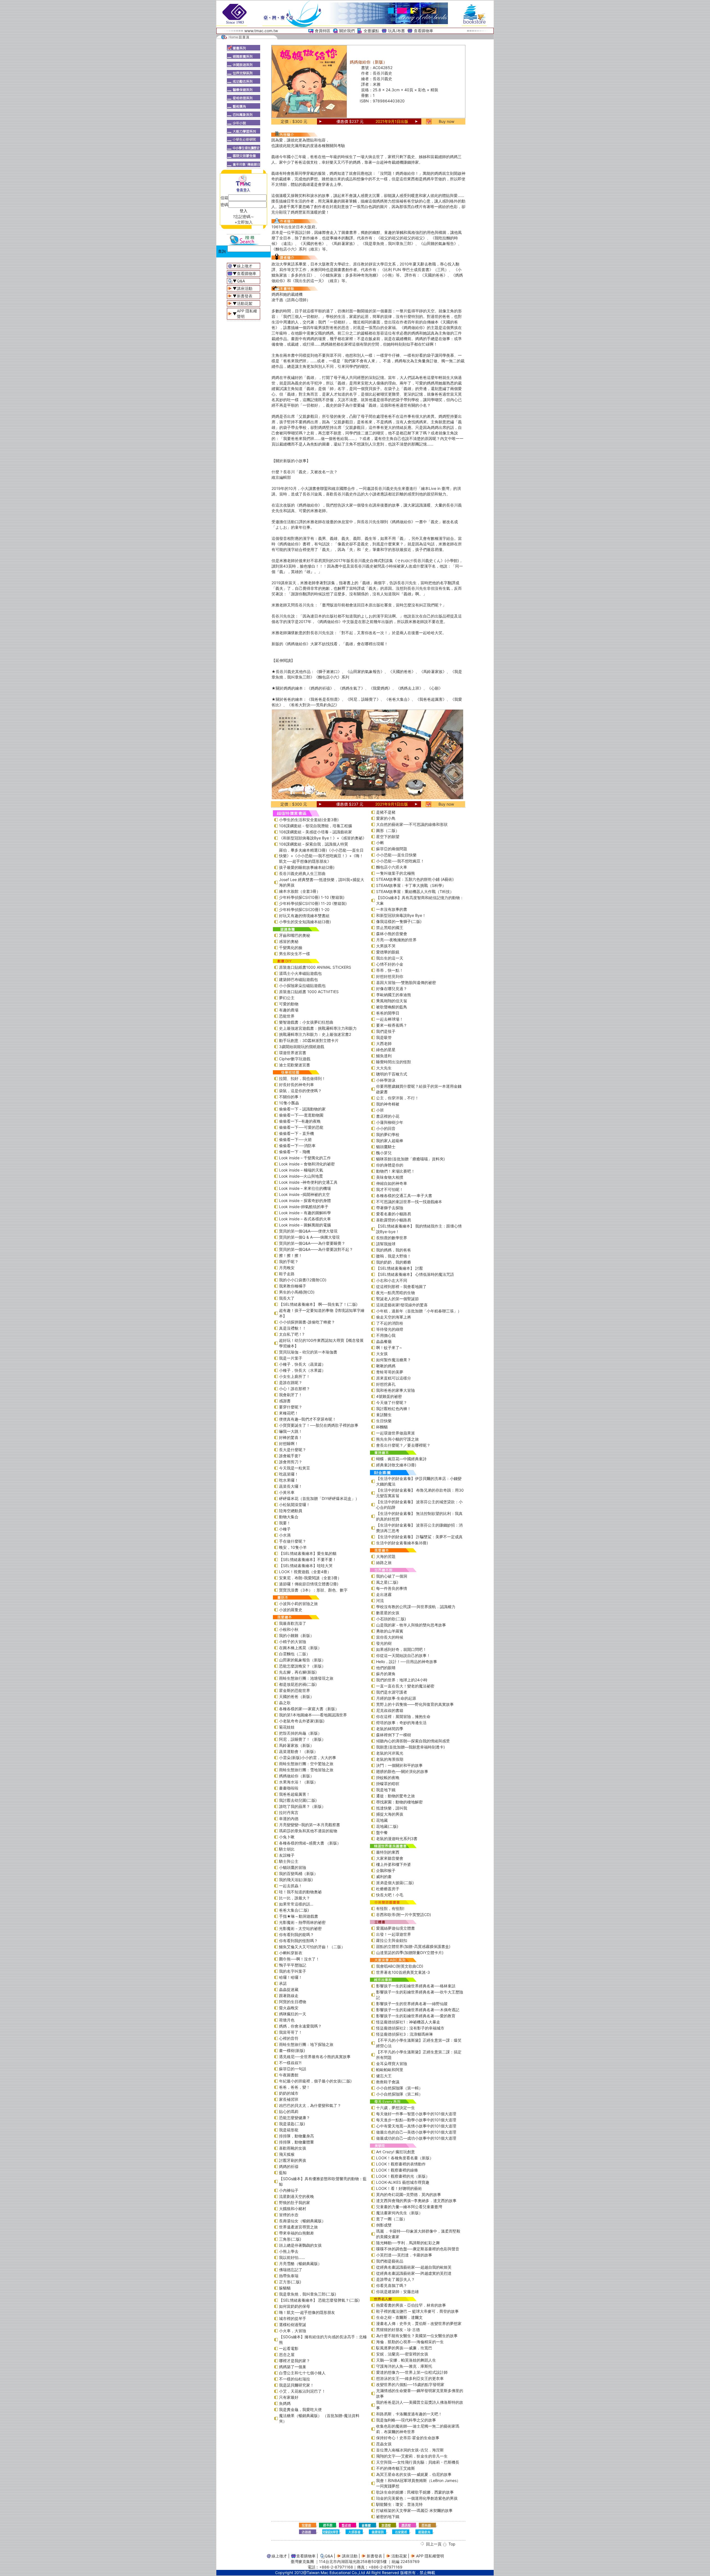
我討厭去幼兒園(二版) (298, 1800)
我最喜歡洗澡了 (293, 1623)
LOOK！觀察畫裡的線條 (397, 2170)
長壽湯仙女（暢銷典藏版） (302, 2221)
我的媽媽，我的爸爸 (394, 1250)
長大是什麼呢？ (293, 1450)
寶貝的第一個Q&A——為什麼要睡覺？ (312, 1243)
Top (452, 2544)
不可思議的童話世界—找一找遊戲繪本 (409, 1202)
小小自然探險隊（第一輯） (399, 2088)
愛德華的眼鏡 (388, 952)
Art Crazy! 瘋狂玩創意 (395, 2152)
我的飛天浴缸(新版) (296, 1880)
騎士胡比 (287, 1849)
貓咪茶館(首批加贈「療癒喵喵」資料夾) (410, 1159)
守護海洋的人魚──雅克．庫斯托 (404, 2366)
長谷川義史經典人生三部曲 (302, 873)
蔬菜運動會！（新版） (298, 1751)
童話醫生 (384, 1415)
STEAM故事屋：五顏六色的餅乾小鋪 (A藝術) (415, 879)
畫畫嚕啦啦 (289, 1788)
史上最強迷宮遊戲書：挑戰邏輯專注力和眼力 (318, 1028)
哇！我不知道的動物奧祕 (300, 1892)
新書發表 (245, 296)
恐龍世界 (287, 1016)
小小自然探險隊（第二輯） (399, 2094)
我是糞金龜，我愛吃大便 (300, 2409)
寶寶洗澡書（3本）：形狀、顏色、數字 (313, 1590)
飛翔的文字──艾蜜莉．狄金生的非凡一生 (412, 2456)
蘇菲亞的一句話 (293, 2069)
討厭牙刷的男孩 (293, 2160)
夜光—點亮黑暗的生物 (395, 1293)
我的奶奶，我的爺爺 (394, 1262)
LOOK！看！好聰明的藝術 (399, 2188)
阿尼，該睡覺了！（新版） (302, 1739)
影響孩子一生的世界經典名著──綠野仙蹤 (412, 2004)
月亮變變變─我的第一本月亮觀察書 (310, 1825)
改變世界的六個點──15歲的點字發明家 (410, 2384)
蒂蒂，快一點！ (390, 970)
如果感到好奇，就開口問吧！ (401, 1649)
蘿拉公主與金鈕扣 (392, 1940)
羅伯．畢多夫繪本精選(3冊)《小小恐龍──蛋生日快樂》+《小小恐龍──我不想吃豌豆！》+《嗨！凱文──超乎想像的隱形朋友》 (321, 856)
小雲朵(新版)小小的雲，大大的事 (308, 1758)
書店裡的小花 (388, 1116)
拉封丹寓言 (289, 1812)
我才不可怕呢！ (390, 1189)
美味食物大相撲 (390, 1177)
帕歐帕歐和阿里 (390, 2070)
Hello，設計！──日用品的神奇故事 (407, 1662)
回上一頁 (434, 2544)
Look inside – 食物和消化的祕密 (307, 1164)
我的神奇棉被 (388, 1104)
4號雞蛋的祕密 (389, 1396)
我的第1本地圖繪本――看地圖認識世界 (313, 1715)
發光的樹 (384, 1643)
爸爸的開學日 (388, 1013)
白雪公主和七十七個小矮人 (302, 2373)
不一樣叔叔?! (290, 2063)
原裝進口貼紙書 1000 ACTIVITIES (309, 992)
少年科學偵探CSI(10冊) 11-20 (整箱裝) (313, 903)
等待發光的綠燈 (390, 1329)
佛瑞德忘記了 (291, 2270)
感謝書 (285, 1401)
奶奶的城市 (289, 2093)
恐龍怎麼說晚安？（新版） (302, 1666)
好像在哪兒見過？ (392, 989)
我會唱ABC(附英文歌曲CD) (400, 1966)
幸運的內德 (289, 1819)
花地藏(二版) (387, 1826)
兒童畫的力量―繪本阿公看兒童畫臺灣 (409, 2207)
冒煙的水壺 (289, 2215)
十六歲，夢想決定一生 (395, 2108)
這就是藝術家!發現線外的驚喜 (402, 1305)
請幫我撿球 (386, 1244)
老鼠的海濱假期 (390, 1759)
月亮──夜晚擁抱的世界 (396, 940)
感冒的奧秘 (289, 941)
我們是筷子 (386, 1031)
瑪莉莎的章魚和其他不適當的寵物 (308, 1831)
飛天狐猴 (287, 2154)
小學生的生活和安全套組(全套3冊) (309, 820)
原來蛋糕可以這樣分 (394, 1378)
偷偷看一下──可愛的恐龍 (301, 1127)
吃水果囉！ (289, 1480)
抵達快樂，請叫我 (392, 1808)
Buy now (447, 121)
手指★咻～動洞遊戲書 (299, 1916)
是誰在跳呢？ (291, 1382)
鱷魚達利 (384, 1056)
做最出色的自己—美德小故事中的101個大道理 (416, 2132)
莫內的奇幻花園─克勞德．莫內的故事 (409, 2194)
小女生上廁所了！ (295, 1376)
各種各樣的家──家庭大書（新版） (309, 1709)
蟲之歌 (285, 1703)
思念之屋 (287, 2354)
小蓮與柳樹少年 (390, 1122)
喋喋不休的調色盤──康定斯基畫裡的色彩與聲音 (418, 2249)
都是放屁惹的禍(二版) (298, 1684)
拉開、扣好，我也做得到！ (302, 1078)
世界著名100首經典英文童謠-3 (403, 1972)
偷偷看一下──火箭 (295, 1139)
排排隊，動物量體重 (296, 2142)
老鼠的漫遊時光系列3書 (397, 1839)
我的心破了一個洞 (392, 1576)
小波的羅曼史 (291, 1610)
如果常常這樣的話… (296, 1904)
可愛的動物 (289, 1004)
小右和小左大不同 (392, 1280)
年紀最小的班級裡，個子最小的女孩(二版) (315, 2081)
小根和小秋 (289, 1629)
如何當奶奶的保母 (295, 2306)
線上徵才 (245, 266)
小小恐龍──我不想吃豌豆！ (400, 861)
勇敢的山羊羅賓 (390, 1631)
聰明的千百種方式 (392, 1074)
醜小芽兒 (384, 1153)
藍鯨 (283, 2173)
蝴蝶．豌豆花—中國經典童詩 (401, 1459)
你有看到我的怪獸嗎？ (298, 1941)
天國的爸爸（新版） (296, 1696)
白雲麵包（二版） (295, 1654)
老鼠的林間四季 (390, 1729)
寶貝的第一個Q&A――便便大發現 (308, 1231)
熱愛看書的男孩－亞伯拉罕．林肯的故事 (411, 2305)
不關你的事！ (291, 1097)
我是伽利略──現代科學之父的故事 (406, 2420)
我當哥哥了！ (291, 2032)
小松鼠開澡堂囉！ (295, 1505)
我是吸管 (384, 1037)
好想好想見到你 (390, 976)
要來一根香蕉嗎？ (392, 1025)
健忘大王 (384, 2076)
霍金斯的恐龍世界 (295, 1690)
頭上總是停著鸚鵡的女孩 (300, 2245)
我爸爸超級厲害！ (295, 1794)
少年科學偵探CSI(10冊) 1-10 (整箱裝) (312, 897)
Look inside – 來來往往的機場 (305, 1188)
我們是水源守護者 (392, 1692)
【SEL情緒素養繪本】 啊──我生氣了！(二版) (318, 1304)
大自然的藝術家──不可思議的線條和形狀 (412, 824)
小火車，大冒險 (293, 2331)
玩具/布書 (396, 31)
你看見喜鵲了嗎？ (392, 2285)
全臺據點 (371, 31)
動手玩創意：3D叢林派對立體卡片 (309, 1040)
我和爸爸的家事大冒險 (395, 1390)
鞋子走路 (287, 1274)
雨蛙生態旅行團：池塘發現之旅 (306, 1678)
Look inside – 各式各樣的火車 (305, 1219)
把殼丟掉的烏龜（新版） (300, 1733)
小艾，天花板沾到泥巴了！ (302, 2391)
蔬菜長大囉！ (291, 1486)
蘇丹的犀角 (386, 1674)
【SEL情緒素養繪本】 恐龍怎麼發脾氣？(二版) (319, 2300)
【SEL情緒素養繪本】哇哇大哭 (306, 1566)
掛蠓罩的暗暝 (388, 1784)
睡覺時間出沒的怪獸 (394, 1062)
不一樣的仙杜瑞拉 (295, 2379)
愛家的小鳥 (386, 818)
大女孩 (382, 1354)
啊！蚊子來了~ (389, 1348)
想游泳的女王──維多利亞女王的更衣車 (410, 2378)
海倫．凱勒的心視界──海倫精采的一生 (410, 2342)
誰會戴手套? (290, 1456)
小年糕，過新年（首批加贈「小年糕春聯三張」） (419, 1311)
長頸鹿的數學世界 (392, 1238)
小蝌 (380, 843)
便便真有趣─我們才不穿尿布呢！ (308, 1419)
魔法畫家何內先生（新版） (399, 2213)
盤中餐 (382, 1832)
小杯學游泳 (386, 1080)
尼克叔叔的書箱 (390, 1710)
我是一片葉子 (291, 1358)
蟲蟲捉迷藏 (289, 1989)
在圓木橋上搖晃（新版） (300, 1648)
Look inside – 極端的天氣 (301, 1170)
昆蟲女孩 (384, 2444)
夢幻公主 (287, 998)
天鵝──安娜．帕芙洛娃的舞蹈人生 (406, 2360)
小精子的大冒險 (293, 1642)
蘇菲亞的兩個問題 (392, 849)
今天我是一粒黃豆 (295, 1468)
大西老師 (384, 1043)
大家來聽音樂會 (390, 1858)
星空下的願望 (388, 837)
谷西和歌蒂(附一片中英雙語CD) (404, 1915)
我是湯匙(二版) (292, 2124)
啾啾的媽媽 (386, 1366)
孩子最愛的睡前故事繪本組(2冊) (307, 867)
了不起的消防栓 (390, 1323)
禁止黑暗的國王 (390, 928)
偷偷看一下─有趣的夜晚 (300, 1121)
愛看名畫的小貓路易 (394, 1214)
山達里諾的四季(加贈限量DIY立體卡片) (410, 1953)
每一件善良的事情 (392, 1588)
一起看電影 (289, 2348)
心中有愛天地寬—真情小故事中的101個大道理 (416, 2126)
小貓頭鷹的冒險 (293, 1867)
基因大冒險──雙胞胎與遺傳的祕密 (406, 982)
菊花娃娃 (287, 1727)
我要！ (285, 1523)
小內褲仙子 (289, 2190)
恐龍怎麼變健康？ (295, 2118)
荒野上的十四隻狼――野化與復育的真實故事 (415, 1704)
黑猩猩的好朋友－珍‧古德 (398, 2330)
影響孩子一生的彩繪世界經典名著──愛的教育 (416, 2016)
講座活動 (245, 288)
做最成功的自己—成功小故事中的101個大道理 (416, 2138)
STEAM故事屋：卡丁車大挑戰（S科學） (411, 885)
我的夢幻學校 (388, 1134)
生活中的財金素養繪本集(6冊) (402, 1543)
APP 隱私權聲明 (430, 2556)
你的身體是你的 (390, 1165)
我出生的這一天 (390, 958)
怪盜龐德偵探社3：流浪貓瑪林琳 (405, 2034)
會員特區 (323, 31)
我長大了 (287, 1298)
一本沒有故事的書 (392, 909)
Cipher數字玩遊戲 (295, 1059)
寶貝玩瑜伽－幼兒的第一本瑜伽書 (308, 1352)
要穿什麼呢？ (291, 1407)
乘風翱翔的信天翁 (392, 1001)
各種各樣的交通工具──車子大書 (404, 1195)
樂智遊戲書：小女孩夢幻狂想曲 (306, 1022)
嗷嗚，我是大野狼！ (394, 1256)
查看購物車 (424, 31)
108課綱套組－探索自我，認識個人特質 (314, 844)
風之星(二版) (387, 1582)
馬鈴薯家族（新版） (296, 1745)
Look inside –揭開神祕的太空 (304, 1194)
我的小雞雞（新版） (296, 1635)
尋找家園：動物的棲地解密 (399, 1802)
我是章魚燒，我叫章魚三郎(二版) (308, 2294)
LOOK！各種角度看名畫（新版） (405, 2158)
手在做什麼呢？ (293, 1541)
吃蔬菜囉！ (289, 1474)
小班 (380, 1110)
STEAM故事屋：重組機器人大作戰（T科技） (415, 891)
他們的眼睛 (386, 1668)
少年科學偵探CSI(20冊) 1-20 (304, 909)
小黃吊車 (287, 1492)
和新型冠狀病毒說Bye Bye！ (401, 915)
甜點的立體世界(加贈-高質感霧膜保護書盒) (413, 1946)
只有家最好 (289, 2397)
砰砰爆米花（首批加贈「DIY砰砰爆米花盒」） (319, 1498)
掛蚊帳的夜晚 (388, 1777)
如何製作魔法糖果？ (394, 1360)
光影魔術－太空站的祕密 (300, 1928)
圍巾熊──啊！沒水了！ (299, 1959)
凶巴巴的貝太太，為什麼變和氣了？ (310, 2105)
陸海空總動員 (291, 1511)
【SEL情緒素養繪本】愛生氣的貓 (308, 1553)
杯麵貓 (382, 1427)
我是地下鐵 (386, 1790)
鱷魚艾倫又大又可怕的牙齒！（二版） (312, 1947)
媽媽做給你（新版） (296, 1776)
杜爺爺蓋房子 (388, 1889)
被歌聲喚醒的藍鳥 (392, 1007)
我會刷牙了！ (291, 1395)
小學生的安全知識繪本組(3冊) (305, 922)
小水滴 (285, 1535)
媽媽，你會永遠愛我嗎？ (300, 2026)
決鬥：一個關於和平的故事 (399, 1765)
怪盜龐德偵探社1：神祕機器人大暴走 (408, 2022)
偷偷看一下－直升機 (296, 1133)
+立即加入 (244, 222)
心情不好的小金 (390, 964)
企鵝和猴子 (386, 1870)
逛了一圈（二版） (392, 2219)
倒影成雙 (384, 2225)
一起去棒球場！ (390, 1019)
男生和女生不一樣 (295, 954)
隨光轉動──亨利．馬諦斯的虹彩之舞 (408, 2243)
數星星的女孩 (388, 1613)
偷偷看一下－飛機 (295, 1152)
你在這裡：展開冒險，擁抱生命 (403, 1716)
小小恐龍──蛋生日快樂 (396, 855)
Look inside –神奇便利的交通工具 (308, 1182)
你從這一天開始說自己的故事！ (403, 1655)
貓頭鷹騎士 (386, 1147)
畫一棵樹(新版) (292, 2050)
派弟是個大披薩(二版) (395, 1883)
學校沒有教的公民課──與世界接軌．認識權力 (416, 1607)
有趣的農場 (289, 1010)
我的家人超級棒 (390, 1141)
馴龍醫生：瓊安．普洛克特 (399, 2504)
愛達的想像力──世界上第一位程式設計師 (412, 2372)
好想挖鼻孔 (386, 1384)
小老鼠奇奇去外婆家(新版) (302, 1721)
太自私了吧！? (292, 1334)
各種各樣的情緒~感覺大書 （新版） (310, 1843)
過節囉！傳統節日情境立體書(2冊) (309, 1584)
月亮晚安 (287, 1268)
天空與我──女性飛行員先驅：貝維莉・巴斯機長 (418, 2462)
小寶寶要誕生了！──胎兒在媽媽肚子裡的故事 (319, 1425)
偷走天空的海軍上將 (394, 1317)
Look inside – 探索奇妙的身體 (305, 1200)
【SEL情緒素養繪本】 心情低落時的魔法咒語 (415, 1274)
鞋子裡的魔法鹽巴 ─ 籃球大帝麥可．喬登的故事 (417, 2311)
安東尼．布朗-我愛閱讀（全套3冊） (310, 1578)
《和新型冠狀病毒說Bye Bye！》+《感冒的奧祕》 (323, 838)
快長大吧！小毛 (390, 1895)
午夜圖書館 (289, 2075)
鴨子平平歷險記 (293, 1965)
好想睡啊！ (289, 1443)
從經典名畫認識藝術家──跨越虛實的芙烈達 (414, 2273)
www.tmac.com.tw (261, 31)
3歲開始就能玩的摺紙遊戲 (302, 1047)
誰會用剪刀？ (291, 1462)
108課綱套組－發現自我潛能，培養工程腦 (315, 826)
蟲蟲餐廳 (384, 1341)
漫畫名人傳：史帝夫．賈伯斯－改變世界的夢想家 (419, 2323)
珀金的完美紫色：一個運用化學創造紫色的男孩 (417, 2498)
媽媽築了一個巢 (293, 2367)
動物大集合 (289, 1517)
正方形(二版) (290, 2282)
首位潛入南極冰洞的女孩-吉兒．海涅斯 (410, 2450)
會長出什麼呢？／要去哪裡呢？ (403, 1445)
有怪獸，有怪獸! (390, 1908)
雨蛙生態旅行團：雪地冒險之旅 (306, 1770)
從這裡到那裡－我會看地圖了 (401, 1286)
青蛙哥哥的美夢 (390, 1372)
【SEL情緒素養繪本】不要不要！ (308, 1559)
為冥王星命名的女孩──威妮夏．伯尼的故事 (414, 2474)
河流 (380, 1600)
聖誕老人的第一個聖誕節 (397, 1299)
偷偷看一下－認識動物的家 (302, 1109)
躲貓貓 (285, 2288)
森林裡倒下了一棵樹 (394, 1735)
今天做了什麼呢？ (392, 1402)
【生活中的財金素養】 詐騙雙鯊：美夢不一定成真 (419, 1537)
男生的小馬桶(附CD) (297, 1292)
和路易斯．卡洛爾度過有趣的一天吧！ (409, 2414)
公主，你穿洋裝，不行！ (397, 1098)
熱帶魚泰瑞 (289, 2276)
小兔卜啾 (287, 1837)
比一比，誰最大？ (295, 1898)
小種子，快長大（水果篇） (302, 1370)
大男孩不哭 (386, 946)
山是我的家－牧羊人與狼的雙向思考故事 (411, 1625)
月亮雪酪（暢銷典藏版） (300, 2264)
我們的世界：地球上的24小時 (402, 1680)
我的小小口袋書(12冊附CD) (303, 1280)
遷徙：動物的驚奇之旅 (395, 1796)
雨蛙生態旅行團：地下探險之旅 (306, 2044)
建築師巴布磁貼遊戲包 (298, 979)
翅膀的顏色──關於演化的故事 (402, 1771)
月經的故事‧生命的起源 (396, 1698)
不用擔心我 (386, 1335)
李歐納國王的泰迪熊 (394, 995)
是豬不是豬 (386, 812)
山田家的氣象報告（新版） (302, 1660)
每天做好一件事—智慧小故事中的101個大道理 (416, 2114)
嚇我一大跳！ (291, 1431)
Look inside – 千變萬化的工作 (305, 1158)
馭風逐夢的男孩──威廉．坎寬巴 (404, 2348)
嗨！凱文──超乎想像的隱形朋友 (307, 2312)
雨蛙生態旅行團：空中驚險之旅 (306, 1764)
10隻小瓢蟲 (289, 1103)
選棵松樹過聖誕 (293, 2325)
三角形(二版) (290, 2239)
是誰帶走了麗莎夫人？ (395, 2279)
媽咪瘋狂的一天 (293, 2014)
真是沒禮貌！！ (293, 1328)
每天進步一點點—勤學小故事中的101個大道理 (416, 2120)
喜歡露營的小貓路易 (394, 1220)
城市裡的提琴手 (293, 2318)
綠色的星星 (386, 1050)
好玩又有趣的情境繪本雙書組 (304, 916)
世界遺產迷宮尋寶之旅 (298, 2227)
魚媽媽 (285, 2403)
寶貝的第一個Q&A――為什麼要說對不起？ (316, 1249)
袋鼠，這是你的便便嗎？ (300, 1091)
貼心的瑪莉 (289, 2111)
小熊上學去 (289, 2251)
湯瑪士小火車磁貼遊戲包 (300, 973)
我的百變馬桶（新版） (298, 1873)
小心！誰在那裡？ (295, 1389)
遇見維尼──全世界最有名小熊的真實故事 (315, 2057)
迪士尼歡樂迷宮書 (295, 1065)
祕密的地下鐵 (388, 2516)
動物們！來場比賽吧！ (395, 1171)
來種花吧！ (289, 1413)
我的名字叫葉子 (293, 1971)
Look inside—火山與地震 (301, 1176)
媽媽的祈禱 (289, 2166)
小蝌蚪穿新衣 (291, 1953)
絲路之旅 (384, 1562)
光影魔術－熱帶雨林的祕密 (302, 1922)
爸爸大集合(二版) (294, 1910)
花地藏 (382, 1820)
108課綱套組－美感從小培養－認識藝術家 (315, 832)
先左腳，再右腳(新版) (298, 1672)
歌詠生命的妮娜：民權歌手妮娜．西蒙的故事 (415, 2492)
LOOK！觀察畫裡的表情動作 (401, 2164)
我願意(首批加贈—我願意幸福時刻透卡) (410, 1747)
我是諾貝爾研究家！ (296, 2385)
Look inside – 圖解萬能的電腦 (305, 1225)
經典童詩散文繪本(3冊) (396, 1465)
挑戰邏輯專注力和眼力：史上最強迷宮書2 (315, 1034)
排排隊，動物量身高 (296, 2136)
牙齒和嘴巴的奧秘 (295, 935)
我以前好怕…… (292, 2257)
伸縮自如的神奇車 (392, 1183)
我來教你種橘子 (293, 1286)
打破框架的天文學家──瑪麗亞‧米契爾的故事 (414, 2510)
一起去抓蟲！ (291, 1886)
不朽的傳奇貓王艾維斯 (395, 2468)
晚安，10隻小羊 (293, 1547)
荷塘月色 (287, 2020)
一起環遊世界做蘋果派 (395, 1433)
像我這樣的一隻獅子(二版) (399, 921)
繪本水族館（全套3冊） (300, 891)
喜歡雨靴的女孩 (293, 2148)
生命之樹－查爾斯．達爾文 (399, 2317)
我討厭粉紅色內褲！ (394, 1409)
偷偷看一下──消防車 (297, 1146)
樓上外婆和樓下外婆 (394, 1864)
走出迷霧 (384, 1594)
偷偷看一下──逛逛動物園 (301, 1115)
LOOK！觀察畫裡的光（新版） (403, 2176)
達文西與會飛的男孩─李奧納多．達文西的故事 (416, 2201)
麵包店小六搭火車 (392, 867)
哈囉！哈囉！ (291, 1977)
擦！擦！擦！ (291, 1255)
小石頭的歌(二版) (391, 1619)
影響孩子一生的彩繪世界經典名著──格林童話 (416, 1986)
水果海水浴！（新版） (298, 1782)
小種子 (285, 1529)
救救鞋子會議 (388, 2082)
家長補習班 (289, 2099)
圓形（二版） (388, 830)
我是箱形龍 (289, 2130)
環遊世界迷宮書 (293, 1053)
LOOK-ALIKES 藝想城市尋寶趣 (403, 2182)
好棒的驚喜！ (291, 1437)
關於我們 (347, 31)
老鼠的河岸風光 (390, 1753)
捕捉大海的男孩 (390, 1814)
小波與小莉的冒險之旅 (298, 1604)
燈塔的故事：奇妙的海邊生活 (401, 1723)
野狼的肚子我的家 (295, 2202)
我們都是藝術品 (390, 2261)
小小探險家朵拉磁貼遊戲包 (302, 985)
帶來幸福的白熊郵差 (296, 2233)
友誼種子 (287, 1855)
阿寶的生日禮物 (293, 2002)
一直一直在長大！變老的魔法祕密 (405, 1686)
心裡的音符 (289, 2038)
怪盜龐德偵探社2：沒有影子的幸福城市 (410, 2028)
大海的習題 (386, 1556)
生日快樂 (384, 1421)
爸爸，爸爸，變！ (295, 2087)
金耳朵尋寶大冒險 (392, 2063)
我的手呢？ (289, 1262)
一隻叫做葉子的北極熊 (395, 873)
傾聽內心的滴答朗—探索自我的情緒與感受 (413, 1741)
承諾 (283, 1983)
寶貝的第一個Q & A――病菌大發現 (309, 1237)
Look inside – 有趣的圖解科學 (305, 1213)
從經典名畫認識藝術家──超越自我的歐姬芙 (414, 2267)
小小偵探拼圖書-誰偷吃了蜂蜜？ (307, 1322)
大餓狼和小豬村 (293, 2209)
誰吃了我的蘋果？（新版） (302, 1806)
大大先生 (384, 1068)
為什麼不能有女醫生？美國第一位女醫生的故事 (417, 2336)
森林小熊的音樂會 (392, 934)
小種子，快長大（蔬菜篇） (302, 1364)
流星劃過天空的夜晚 (296, 2196)
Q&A (241, 281)
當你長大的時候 (390, 1637)
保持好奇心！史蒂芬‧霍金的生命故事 (408, 2438)
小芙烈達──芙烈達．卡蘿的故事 (404, 2255)
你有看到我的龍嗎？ (296, 1934)
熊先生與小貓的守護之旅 (397, 1439)
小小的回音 (386, 1128)
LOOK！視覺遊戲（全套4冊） (305, 1572)
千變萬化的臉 (291, 947)
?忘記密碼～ (244, 217)
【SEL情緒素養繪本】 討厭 (400, 1268)
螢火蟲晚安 (289, 2008)
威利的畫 (384, 1877)
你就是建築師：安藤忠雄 (397, 2292)
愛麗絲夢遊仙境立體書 (395, 1928)
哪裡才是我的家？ (295, 2361)
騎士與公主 (289, 1861)
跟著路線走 (289, 1996)
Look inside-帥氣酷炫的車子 (304, 1207)
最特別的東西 (388, 1852)
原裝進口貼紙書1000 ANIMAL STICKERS (315, 967)
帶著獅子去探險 (390, 1208)
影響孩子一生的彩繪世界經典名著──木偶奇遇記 (418, 2010)
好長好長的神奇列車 (296, 1085)
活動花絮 (245, 303)
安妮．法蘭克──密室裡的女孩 (402, 2354)
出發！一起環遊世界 (394, 1934)
